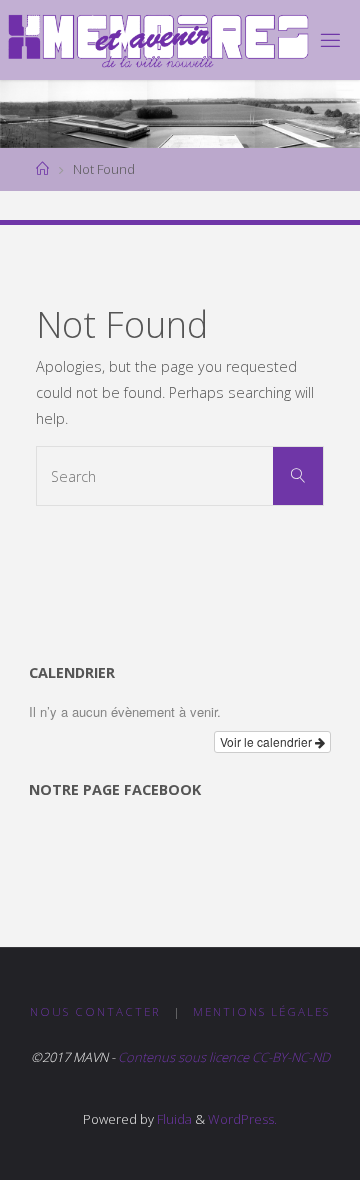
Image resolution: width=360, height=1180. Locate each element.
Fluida (173, 1119)
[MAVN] (158, 39)
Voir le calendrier (267, 741)
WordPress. (242, 1119)
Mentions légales (261, 1011)
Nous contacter (95, 1011)
